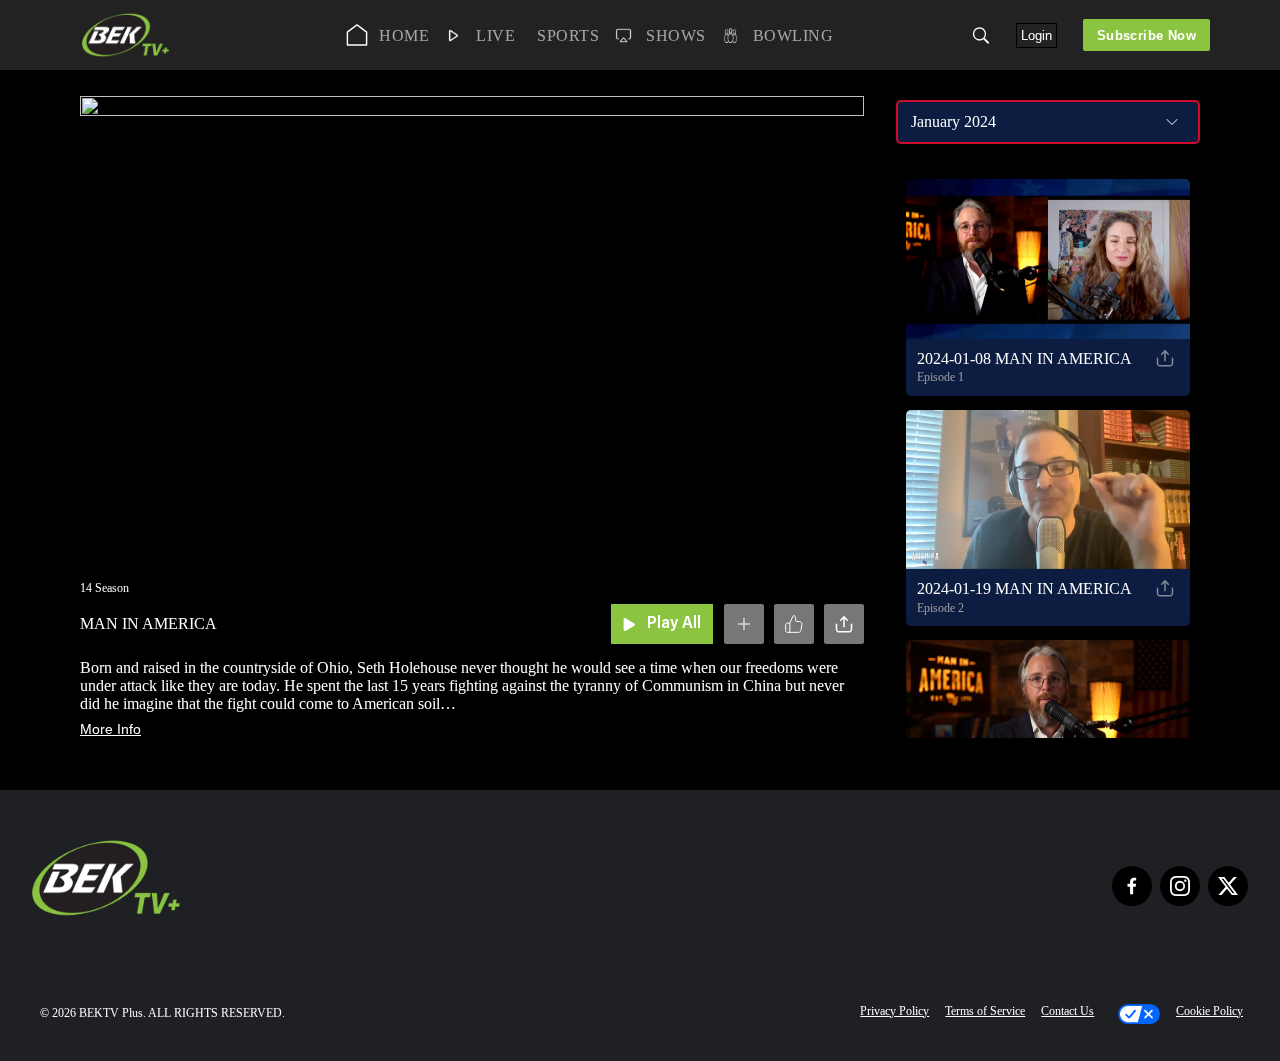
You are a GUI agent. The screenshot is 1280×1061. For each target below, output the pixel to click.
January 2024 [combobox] (953, 121)
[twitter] (1228, 886)
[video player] (472, 320)
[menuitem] (388, 34)
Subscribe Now (1146, 35)
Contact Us (1067, 1011)
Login (1036, 35)
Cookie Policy (1209, 1011)
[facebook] (1132, 886)
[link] (125, 35)
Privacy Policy (894, 1011)
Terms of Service (985, 1011)
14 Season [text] (104, 588)
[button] (981, 35)
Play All (674, 624)
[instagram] (1180, 886)
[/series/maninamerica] (125, 54)
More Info (110, 729)
